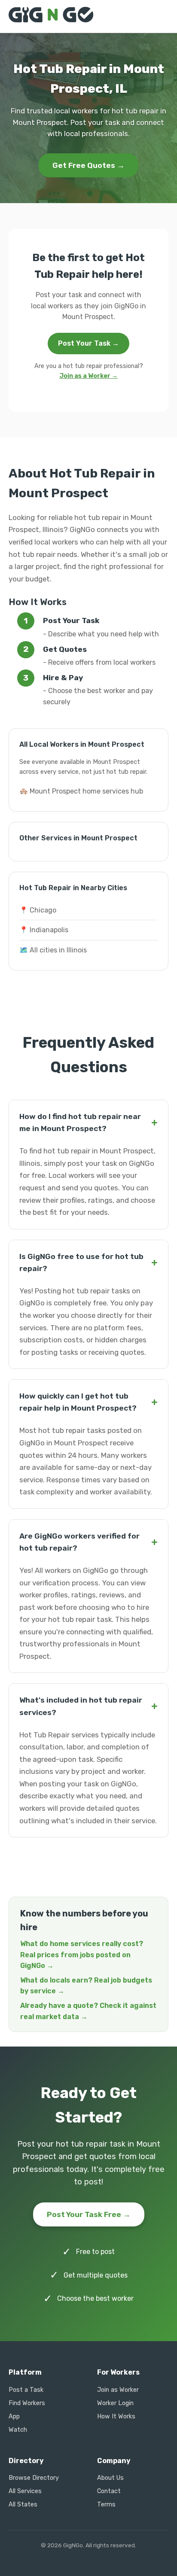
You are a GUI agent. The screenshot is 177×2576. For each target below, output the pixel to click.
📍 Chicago (38, 910)
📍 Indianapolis (44, 930)
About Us (110, 2478)
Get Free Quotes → (88, 165)
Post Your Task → (88, 343)
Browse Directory (34, 2478)
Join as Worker (118, 2390)
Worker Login (115, 2403)
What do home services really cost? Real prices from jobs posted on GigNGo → (82, 1955)
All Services (25, 2491)
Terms (106, 2505)
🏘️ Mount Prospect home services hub (81, 791)
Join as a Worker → (88, 376)
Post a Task (26, 2390)
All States (23, 2505)
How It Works (116, 2416)
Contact (109, 2491)
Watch (18, 2430)
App (14, 2416)
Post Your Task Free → (89, 2214)
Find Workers (27, 2403)
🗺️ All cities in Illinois (53, 950)
